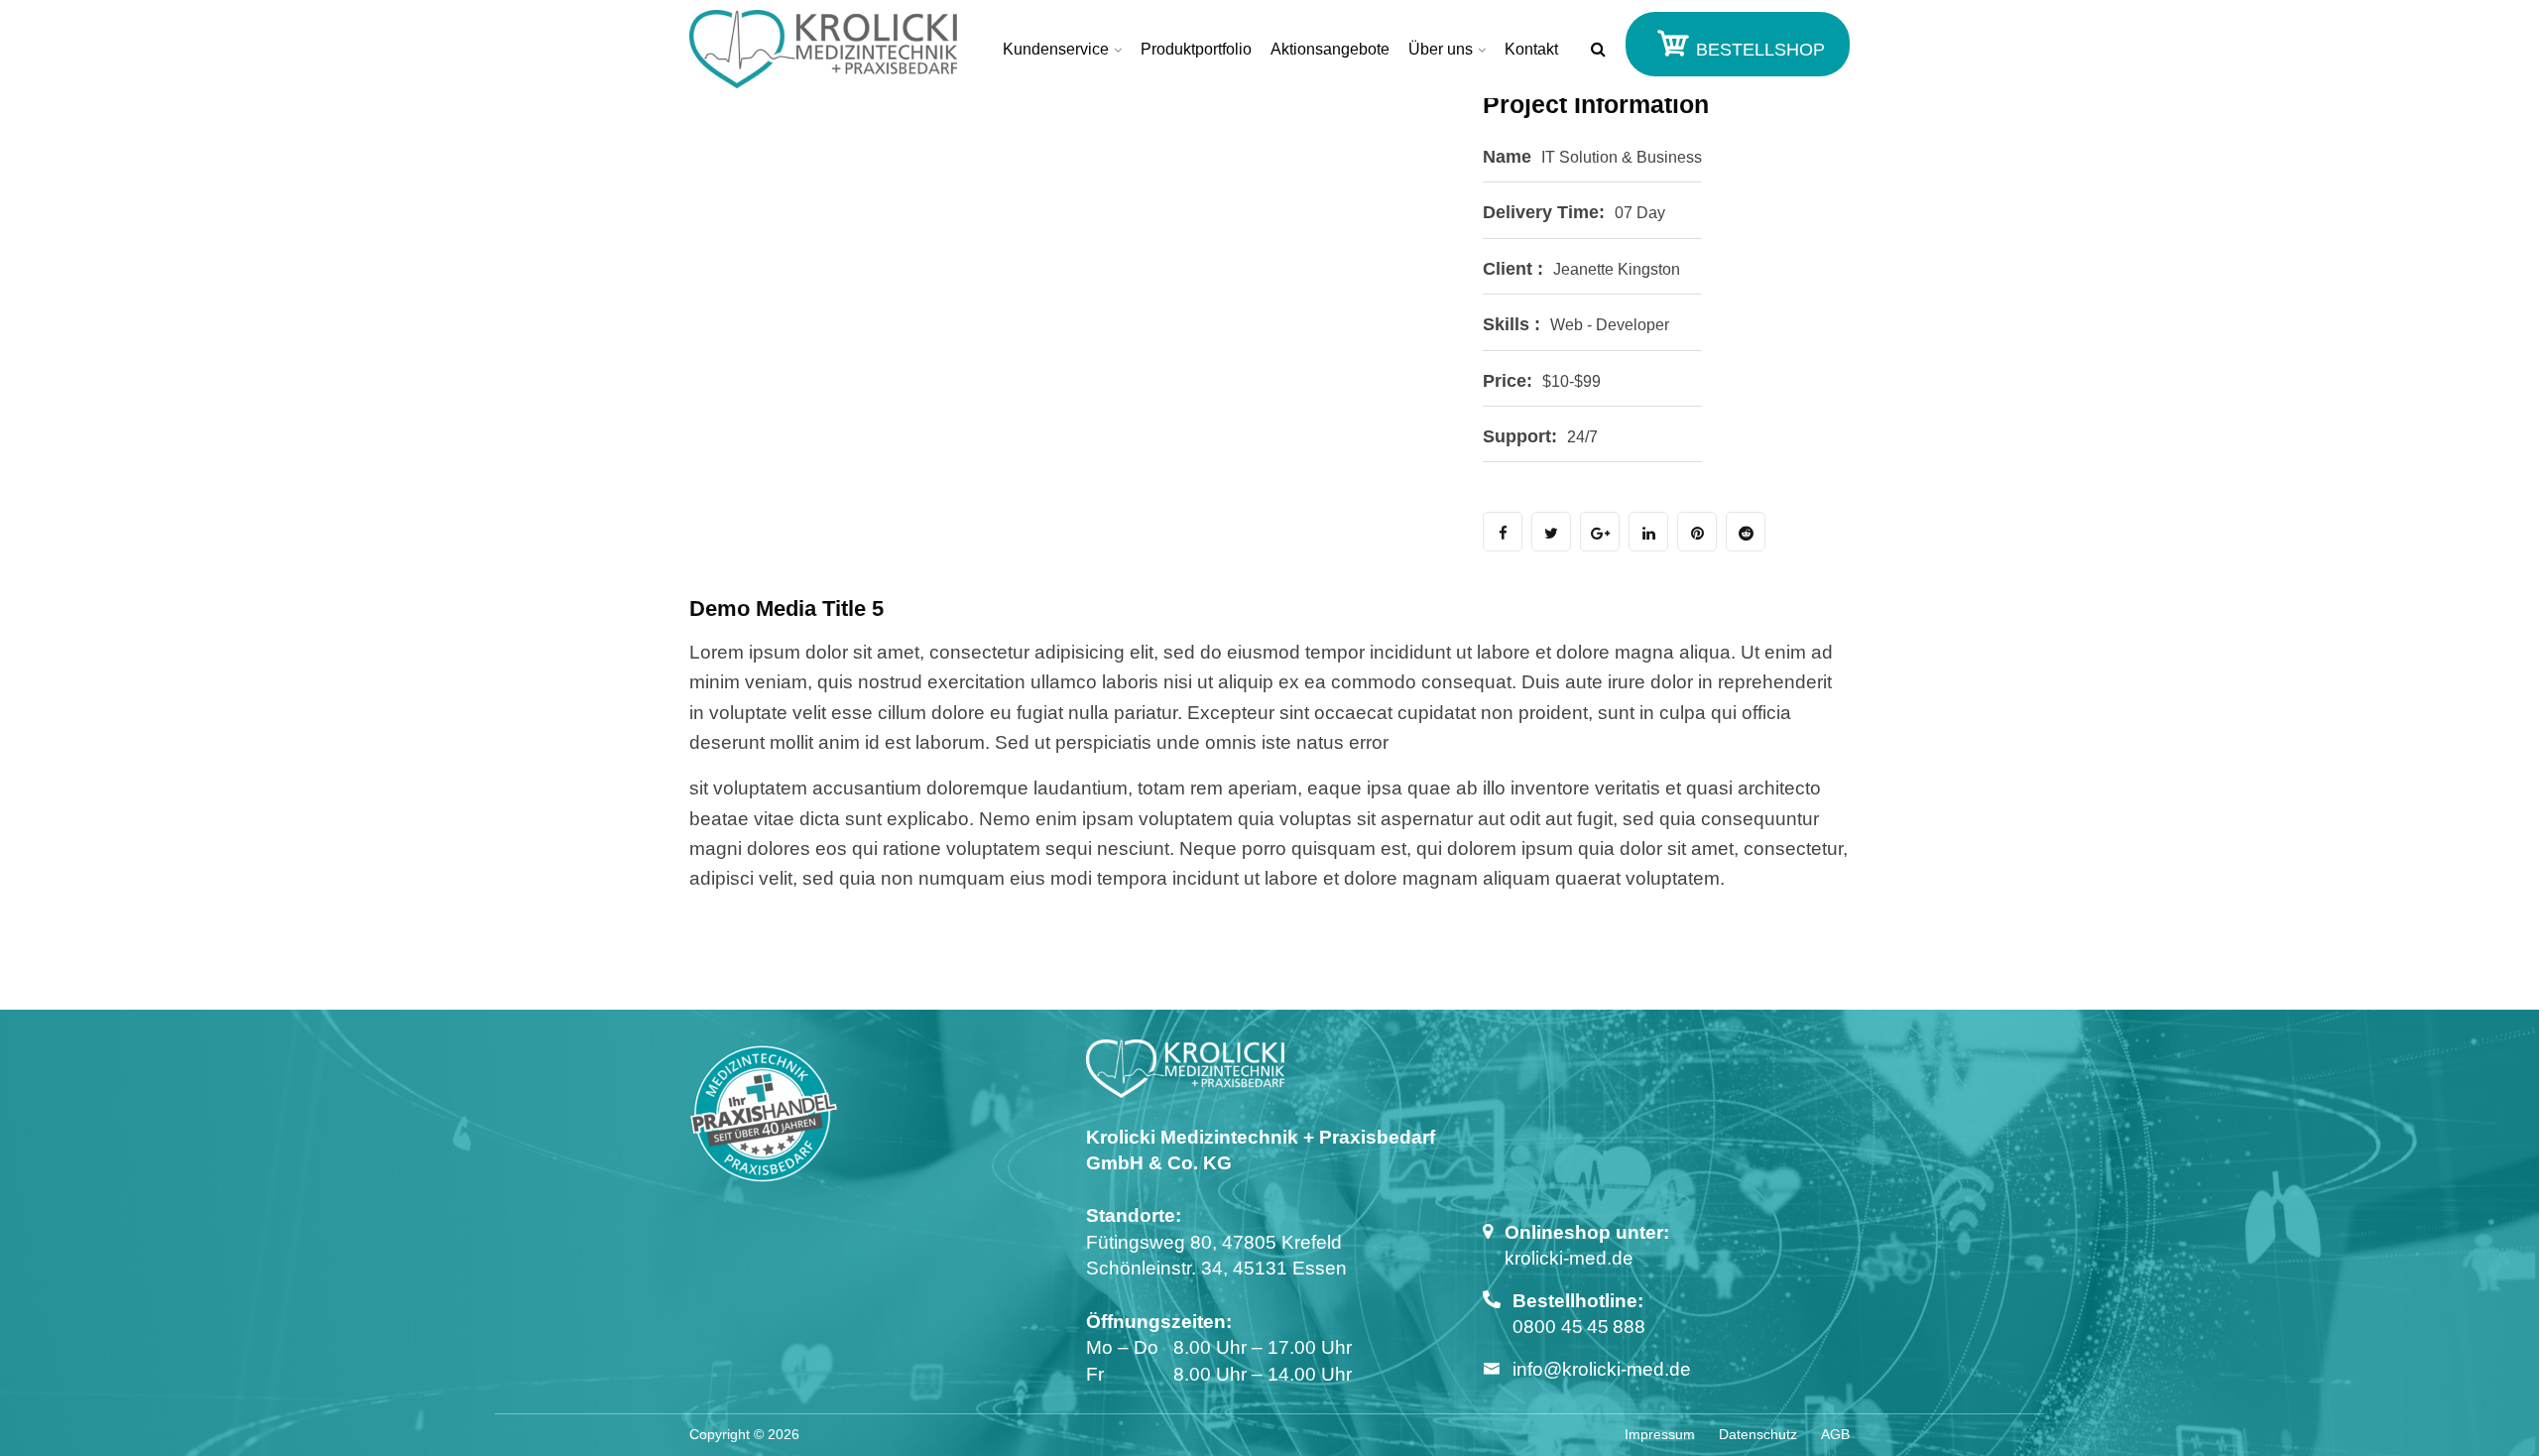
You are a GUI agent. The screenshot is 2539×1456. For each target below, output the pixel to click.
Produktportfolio (1196, 49)
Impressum (1660, 1434)
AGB (1835, 1434)
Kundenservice (1056, 49)
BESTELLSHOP (1758, 50)
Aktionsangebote (1330, 49)
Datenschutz (1758, 1434)
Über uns (1441, 49)
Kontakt (1531, 49)
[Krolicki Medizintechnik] (823, 49)
